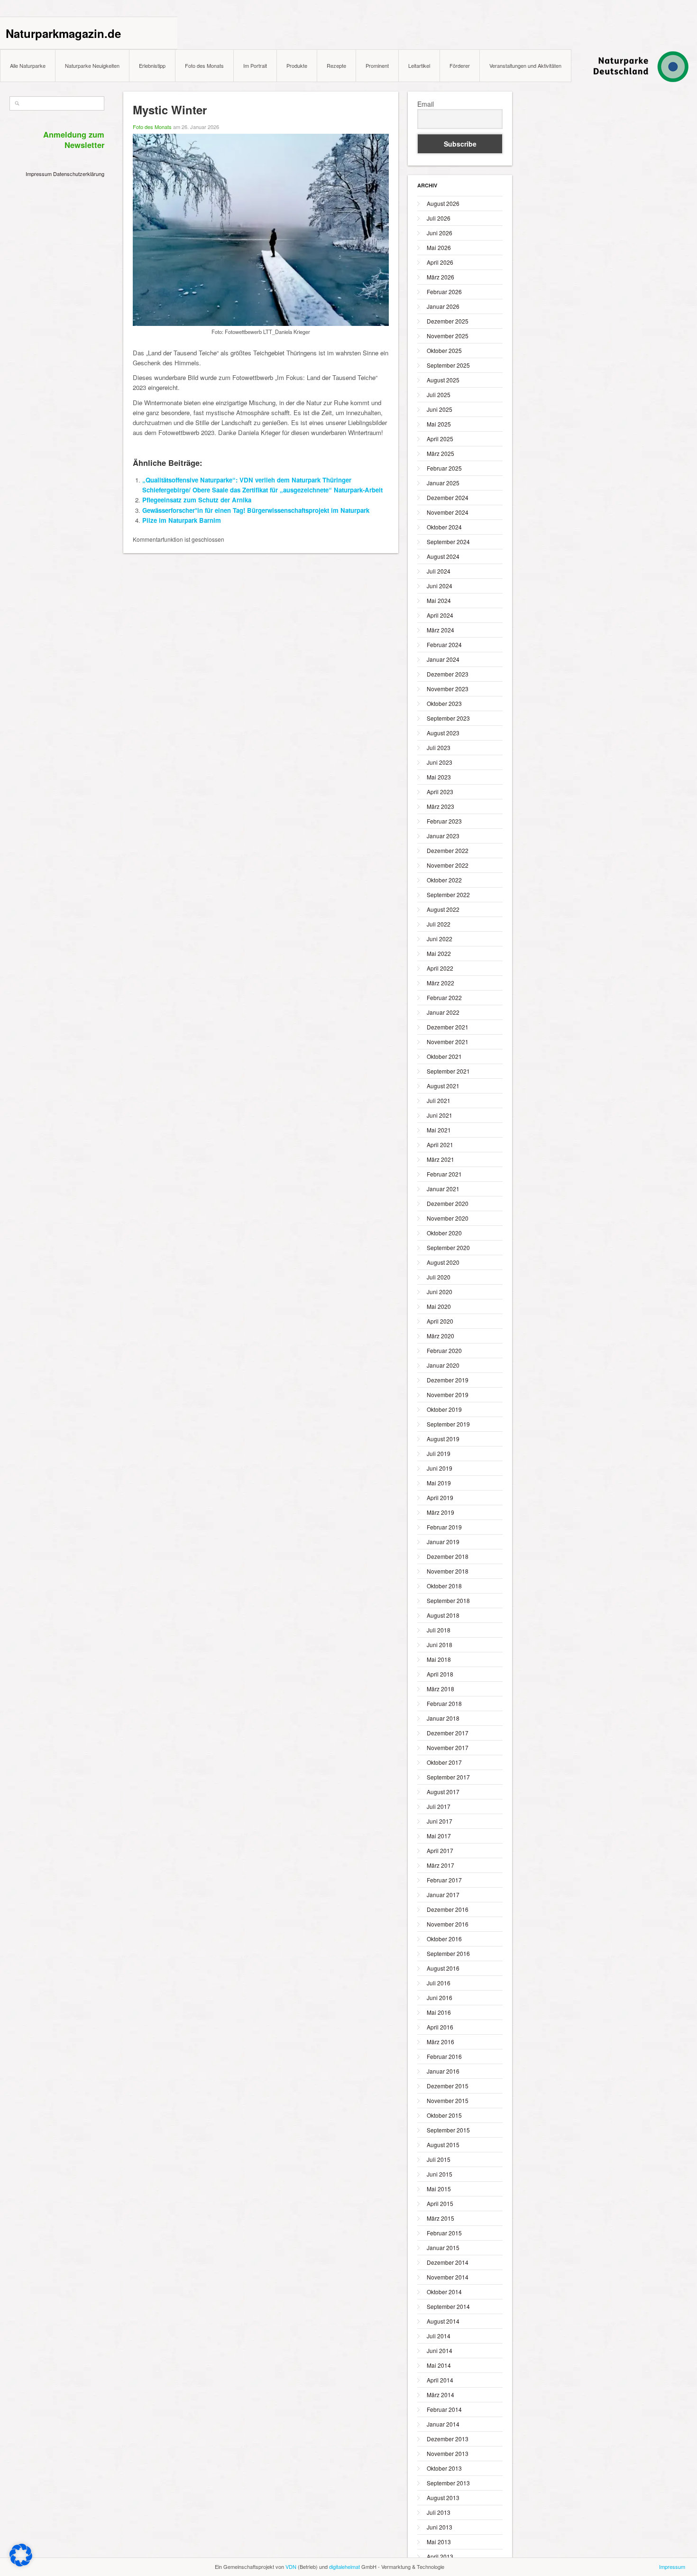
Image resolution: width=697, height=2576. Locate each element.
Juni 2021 (440, 1115)
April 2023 (440, 792)
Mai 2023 (439, 777)
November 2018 (448, 1571)
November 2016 (448, 1924)
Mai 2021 (439, 1130)
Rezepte (336, 65)
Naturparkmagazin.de (63, 33)
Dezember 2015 (448, 2086)
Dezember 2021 (448, 1027)
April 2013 (440, 2556)
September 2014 (448, 2306)
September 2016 (448, 1953)
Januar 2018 (443, 1718)
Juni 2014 (440, 2350)
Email (426, 104)
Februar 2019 (444, 1527)
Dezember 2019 (448, 1380)
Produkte (297, 65)
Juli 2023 (439, 747)
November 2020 (448, 1218)
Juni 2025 (440, 409)
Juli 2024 (439, 571)
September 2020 (448, 1247)
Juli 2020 (439, 1277)
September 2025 (448, 365)
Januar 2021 (443, 1189)
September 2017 (448, 1777)
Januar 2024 (443, 659)
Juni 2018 (440, 1645)
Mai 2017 (439, 1836)
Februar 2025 (444, 468)
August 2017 (443, 1792)
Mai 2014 (439, 2365)
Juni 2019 (440, 1468)
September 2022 (448, 894)
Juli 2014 (439, 2336)
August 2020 (443, 1262)
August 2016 (443, 1968)
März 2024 (440, 630)
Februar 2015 (444, 2233)
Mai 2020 (439, 1306)
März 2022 (440, 983)
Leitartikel (419, 65)
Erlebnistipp (152, 65)
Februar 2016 (444, 2056)
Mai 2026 (439, 247)
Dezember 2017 (448, 1733)
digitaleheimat (344, 2567)
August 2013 (443, 2497)
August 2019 (443, 1439)
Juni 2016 (440, 1997)
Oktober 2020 (444, 1233)
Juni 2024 (440, 586)
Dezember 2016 (448, 1909)
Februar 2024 (444, 644)
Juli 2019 (439, 1453)
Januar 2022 (443, 1012)
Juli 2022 (439, 924)
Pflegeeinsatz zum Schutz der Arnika (197, 500)
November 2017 (448, 1747)
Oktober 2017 (444, 1762)
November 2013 (448, 2453)
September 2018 (448, 1600)
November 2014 (448, 2277)
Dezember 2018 (448, 1556)
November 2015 (448, 2100)
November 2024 (448, 512)
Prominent (377, 65)
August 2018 (443, 1615)
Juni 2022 (440, 939)
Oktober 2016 (444, 1939)
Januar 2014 (443, 2424)
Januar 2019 (443, 1542)
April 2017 (440, 1850)
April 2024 (440, 615)
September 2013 (448, 2483)
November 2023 (448, 689)
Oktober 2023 (444, 703)
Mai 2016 (439, 2012)
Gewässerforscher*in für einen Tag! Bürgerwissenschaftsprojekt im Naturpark (256, 510)
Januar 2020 (443, 1365)
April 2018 (440, 1674)
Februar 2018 (444, 1703)
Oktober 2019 (444, 1409)
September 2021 (448, 1071)
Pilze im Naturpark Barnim (182, 520)
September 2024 (448, 542)
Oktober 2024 (444, 527)
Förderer (460, 65)
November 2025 (448, 336)
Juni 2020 (440, 1292)
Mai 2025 (439, 424)
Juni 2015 (440, 2174)
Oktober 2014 (444, 2292)
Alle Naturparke (28, 65)
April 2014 (440, 2380)
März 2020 (440, 1336)
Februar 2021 (444, 1174)
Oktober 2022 (444, 880)
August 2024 (443, 556)
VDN (291, 2567)
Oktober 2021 (444, 1056)
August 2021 (443, 1086)
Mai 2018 (439, 1659)
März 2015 (440, 2218)
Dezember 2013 (448, 2439)
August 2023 (443, 733)
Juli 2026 (439, 218)
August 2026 (443, 203)
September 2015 (448, 2130)
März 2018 (440, 1689)
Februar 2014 (444, 2409)
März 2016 (440, 2042)
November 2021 (448, 1042)
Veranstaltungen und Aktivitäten (525, 65)
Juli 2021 (439, 1100)
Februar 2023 (444, 821)
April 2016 (440, 2027)
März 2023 (440, 806)
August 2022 (443, 909)
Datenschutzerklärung (79, 174)
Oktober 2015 (444, 2115)
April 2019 (440, 1497)
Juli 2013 (439, 2512)
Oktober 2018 (444, 1586)
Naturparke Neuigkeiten (92, 65)
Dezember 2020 (448, 1203)
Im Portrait (255, 65)
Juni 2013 (440, 2527)
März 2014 (440, 2395)
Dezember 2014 (448, 2262)
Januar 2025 (443, 483)
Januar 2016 (443, 2071)
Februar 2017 (444, 1880)
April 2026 (440, 262)
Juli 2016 (439, 1983)
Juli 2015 (439, 2159)
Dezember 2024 (448, 497)
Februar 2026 (444, 292)
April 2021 (440, 1144)
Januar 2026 (443, 306)
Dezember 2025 (448, 321)
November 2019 (448, 1395)
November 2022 (448, 865)
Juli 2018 (439, 1630)
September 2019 (448, 1424)
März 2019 (440, 1512)
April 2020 (440, 1321)
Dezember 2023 (448, 674)
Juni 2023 (440, 762)
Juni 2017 (440, 1821)
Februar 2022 (444, 997)
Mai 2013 (439, 2542)
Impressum (39, 174)
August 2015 (443, 2145)
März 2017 (440, 1865)
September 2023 (448, 718)
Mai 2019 (439, 1483)
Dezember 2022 (448, 850)
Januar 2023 (443, 836)
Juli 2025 (439, 394)
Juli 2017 (439, 1806)
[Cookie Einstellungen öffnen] (21, 2564)
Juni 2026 (440, 233)
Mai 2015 (439, 2189)
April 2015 (440, 2203)
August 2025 (443, 380)
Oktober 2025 (444, 350)
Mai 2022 (439, 953)
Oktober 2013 (444, 2468)
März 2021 (440, 1159)
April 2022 (440, 968)
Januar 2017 (443, 1895)
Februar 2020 (444, 1350)
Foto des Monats (204, 65)
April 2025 (440, 439)
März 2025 (440, 453)
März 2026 (440, 277)
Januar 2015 (443, 2247)
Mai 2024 (439, 600)
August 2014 (443, 2321)
